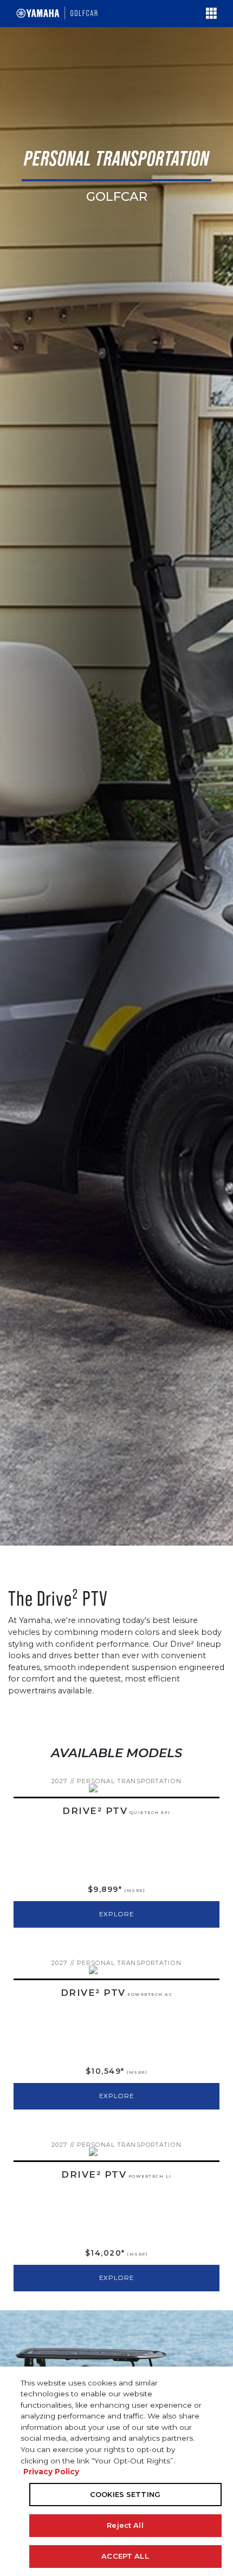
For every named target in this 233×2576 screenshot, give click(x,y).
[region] (116, 2471)
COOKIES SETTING (125, 2494)
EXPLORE (116, 1914)
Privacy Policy (51, 2472)
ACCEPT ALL (125, 2556)
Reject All (125, 2525)
